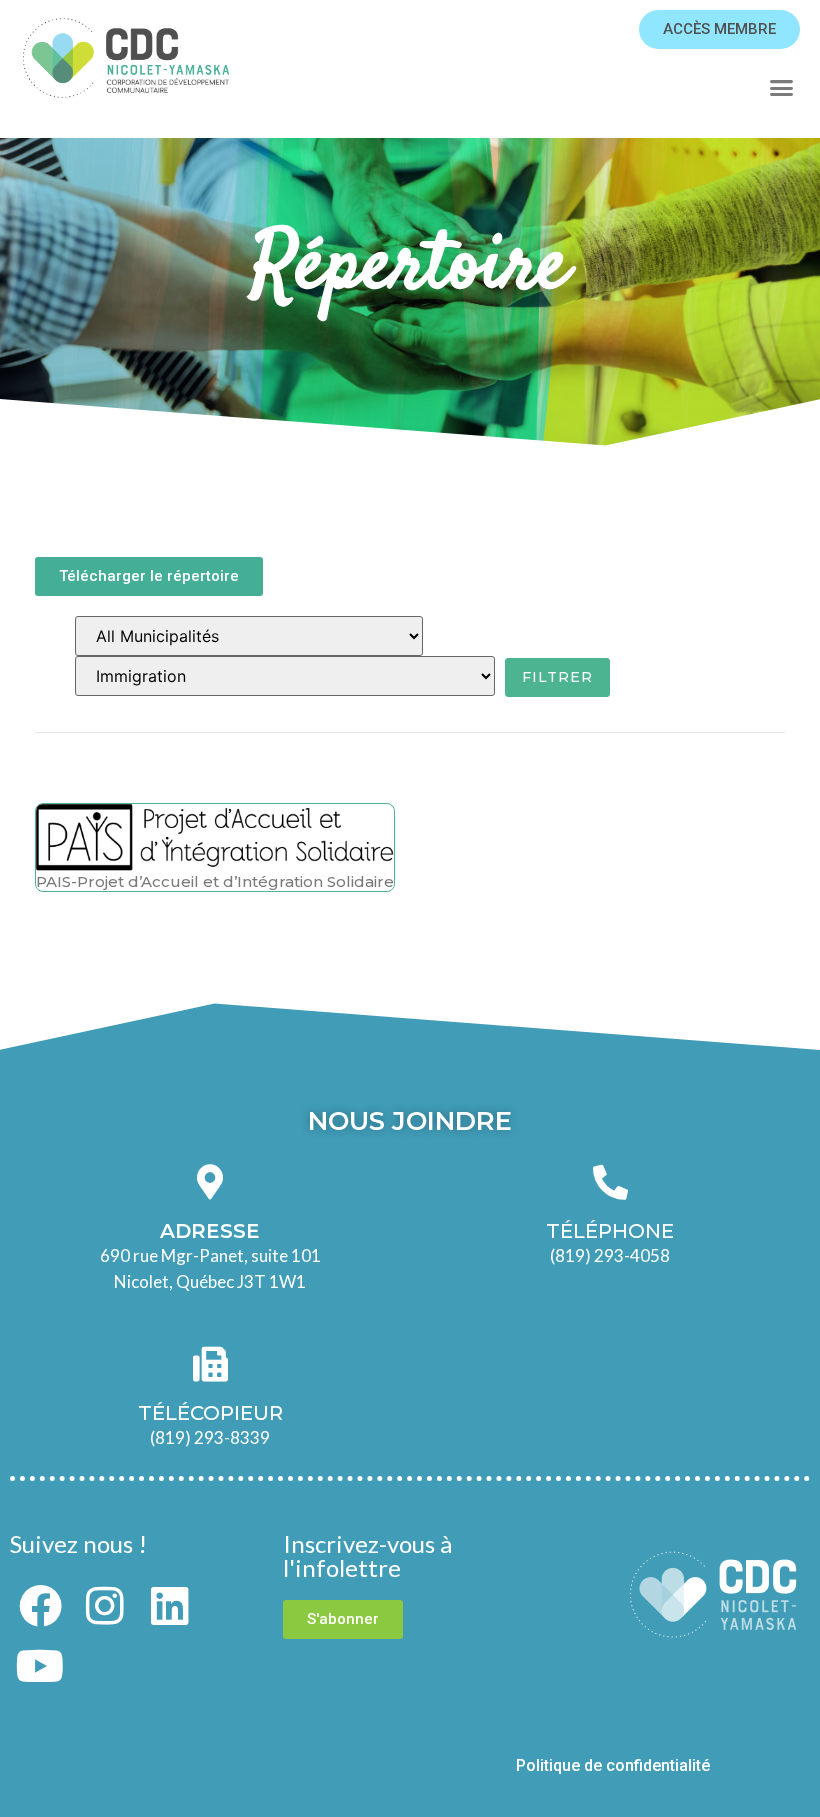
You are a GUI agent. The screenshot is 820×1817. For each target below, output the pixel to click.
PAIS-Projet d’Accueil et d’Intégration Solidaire (215, 881)
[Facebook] (40, 1606)
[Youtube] (40, 1666)
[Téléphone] (610, 1181)
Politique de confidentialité (615, 1765)
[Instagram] (105, 1606)
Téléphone (610, 1231)
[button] (781, 88)
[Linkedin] (170, 1606)
